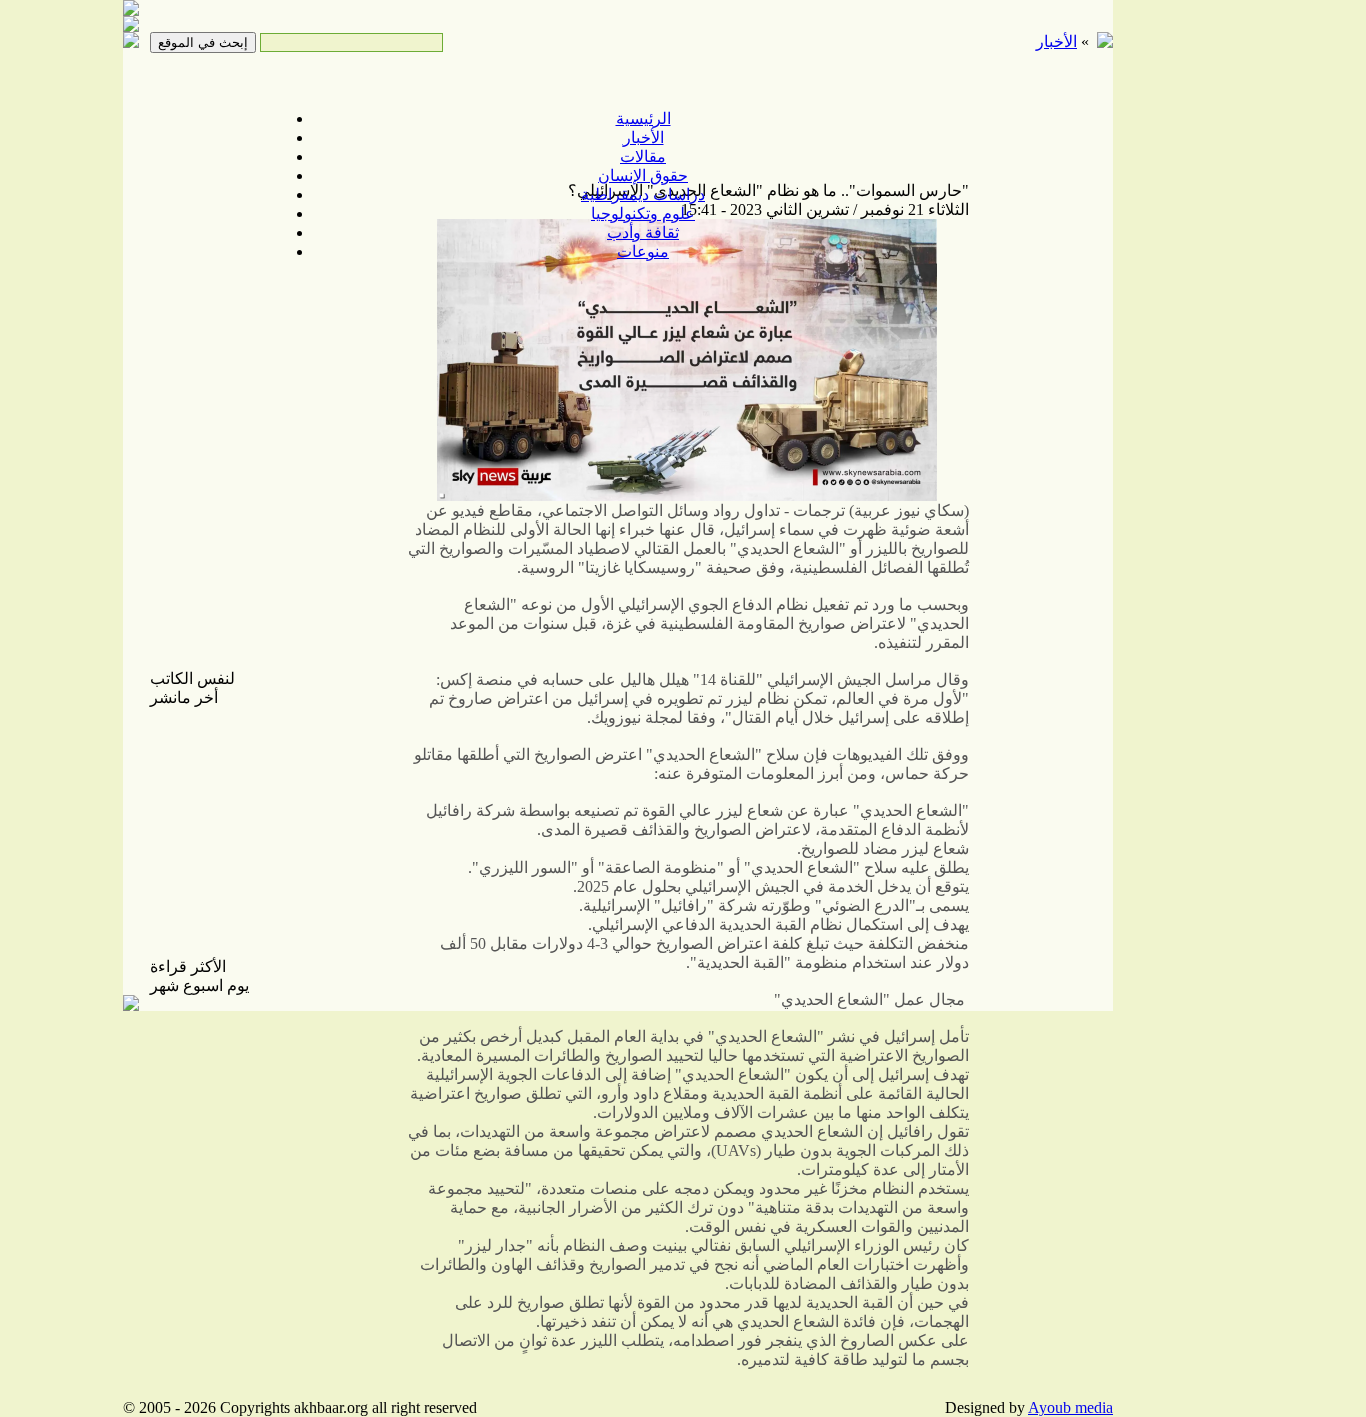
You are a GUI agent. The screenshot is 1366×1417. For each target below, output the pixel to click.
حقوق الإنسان (643, 175)
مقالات (643, 156)
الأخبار (643, 137)
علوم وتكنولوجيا (643, 213)
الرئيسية (643, 118)
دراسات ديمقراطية (643, 194)
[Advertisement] (1183, 320)
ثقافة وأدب (643, 232)
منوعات (643, 251)
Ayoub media (1070, 1407)
